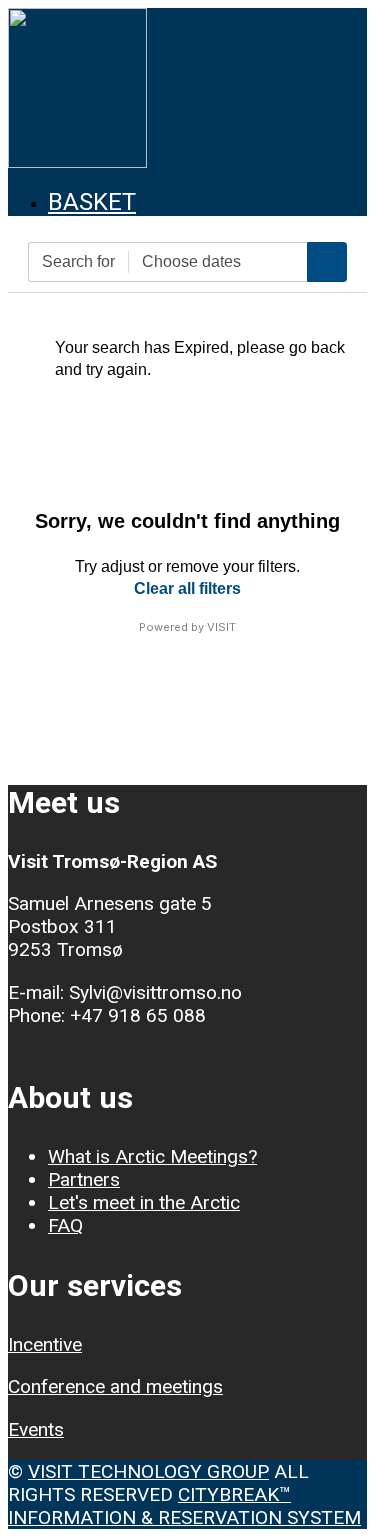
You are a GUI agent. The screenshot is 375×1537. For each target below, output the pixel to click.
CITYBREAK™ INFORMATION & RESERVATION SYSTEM (184, 1506)
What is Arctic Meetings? (152, 1156)
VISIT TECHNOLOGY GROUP (148, 1471)
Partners (84, 1179)
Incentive (45, 1344)
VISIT (221, 627)
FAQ (65, 1225)
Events (36, 1429)
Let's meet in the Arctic (144, 1202)
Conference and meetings (115, 1386)
